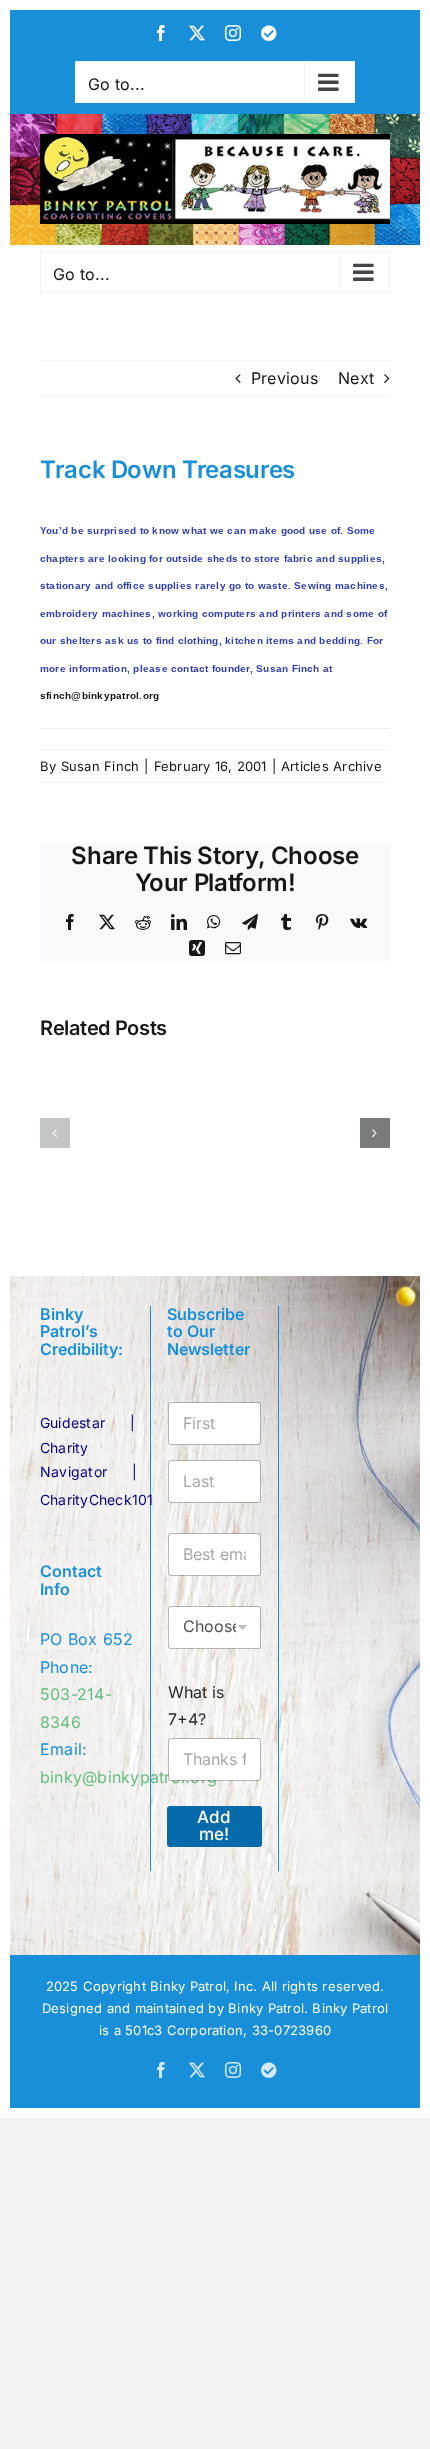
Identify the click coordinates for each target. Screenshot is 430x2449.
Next (356, 378)
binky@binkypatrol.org (128, 1777)
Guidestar (72, 1422)
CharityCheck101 (97, 1499)
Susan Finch (100, 766)
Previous (284, 378)
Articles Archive (331, 766)
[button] (55, 1133)
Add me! (214, 1825)
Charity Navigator (73, 1459)
